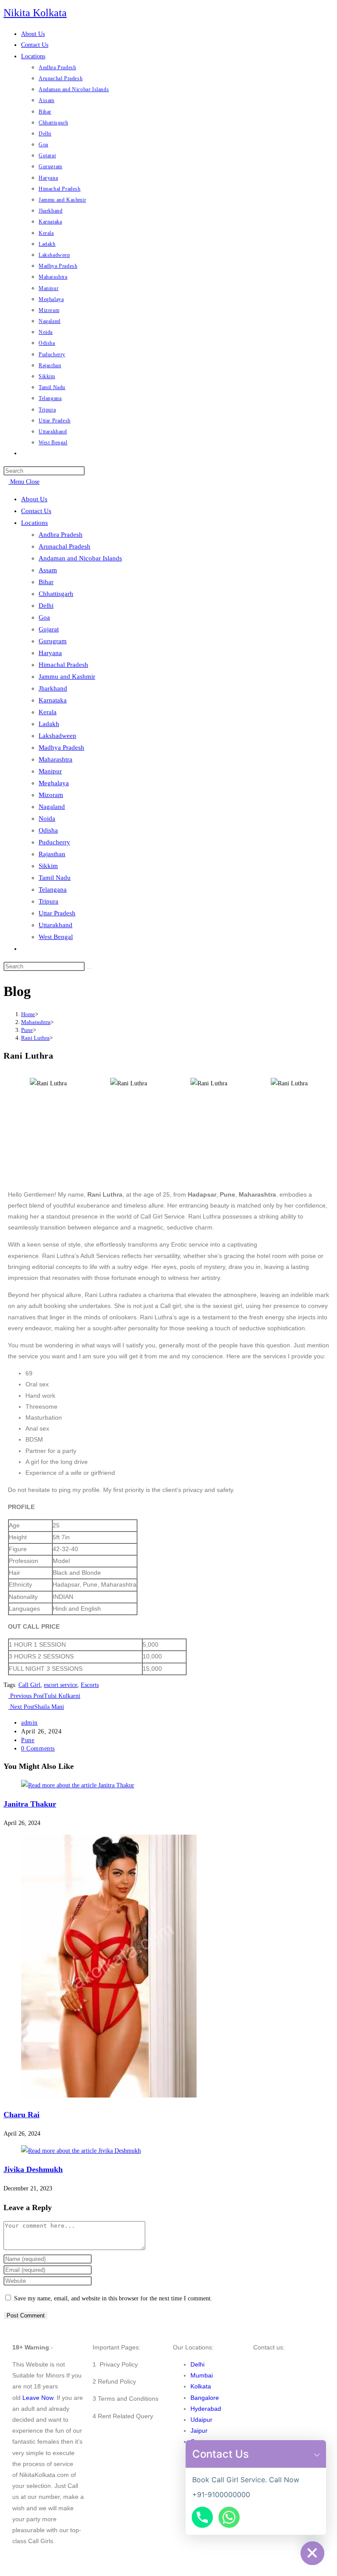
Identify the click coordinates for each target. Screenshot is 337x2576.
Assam (48, 570)
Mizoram (51, 795)
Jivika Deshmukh (33, 2169)
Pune (28, 1740)
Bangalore (205, 2398)
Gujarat (49, 629)
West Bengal (56, 937)
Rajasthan (52, 854)
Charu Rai (22, 2115)
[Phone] (202, 2517)
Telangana (53, 889)
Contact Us (36, 511)
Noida (47, 819)
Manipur (50, 771)
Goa (44, 617)
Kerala (48, 712)
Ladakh (49, 724)
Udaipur (201, 2420)
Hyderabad (206, 2409)
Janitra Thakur (30, 1804)
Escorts (90, 1685)
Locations (34, 523)
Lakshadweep (57, 736)
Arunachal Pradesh (65, 546)
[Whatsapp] (229, 2517)
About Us (34, 499)
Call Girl (29, 1685)
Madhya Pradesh (61, 748)
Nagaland (52, 807)
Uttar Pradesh (57, 913)
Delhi (46, 606)
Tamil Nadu (55, 878)
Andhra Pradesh (61, 535)
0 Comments (38, 1749)
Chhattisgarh (56, 594)
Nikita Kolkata (35, 13)
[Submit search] (90, 968)
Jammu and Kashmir (67, 677)
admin (29, 1723)
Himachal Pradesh (63, 665)
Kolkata (201, 2386)
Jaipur (199, 2431)
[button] (317, 2454)
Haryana (50, 653)
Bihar (46, 582)
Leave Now (38, 2398)
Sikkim (48, 866)
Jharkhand (53, 688)
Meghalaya (54, 783)
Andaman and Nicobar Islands (80, 558)
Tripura (48, 901)
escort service (61, 1685)
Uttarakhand (56, 925)
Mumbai (202, 2375)
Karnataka (53, 700)
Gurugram (53, 641)
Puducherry (54, 842)
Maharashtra (56, 759)
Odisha (48, 830)
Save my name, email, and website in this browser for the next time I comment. (113, 2298)
